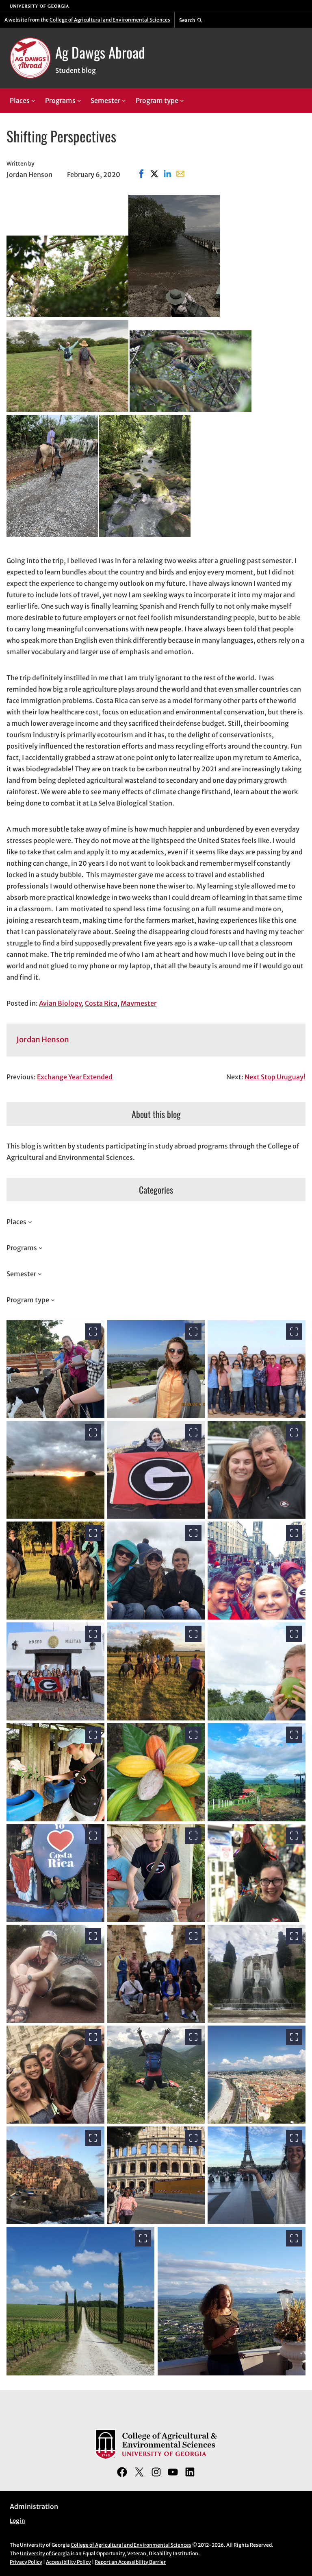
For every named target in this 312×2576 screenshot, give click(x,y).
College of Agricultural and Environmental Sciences (110, 20)
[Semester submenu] (124, 100)
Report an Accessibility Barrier (130, 2562)
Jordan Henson (43, 1040)
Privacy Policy (26, 2562)
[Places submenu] (33, 100)
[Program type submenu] (182, 100)
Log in (17, 2521)
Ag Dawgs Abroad (100, 52)
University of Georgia (45, 2553)
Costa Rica (101, 1003)
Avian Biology (60, 1003)
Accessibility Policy (68, 2562)
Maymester (139, 1003)
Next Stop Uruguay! (275, 1077)
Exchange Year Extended (75, 1077)
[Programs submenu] (79, 100)
